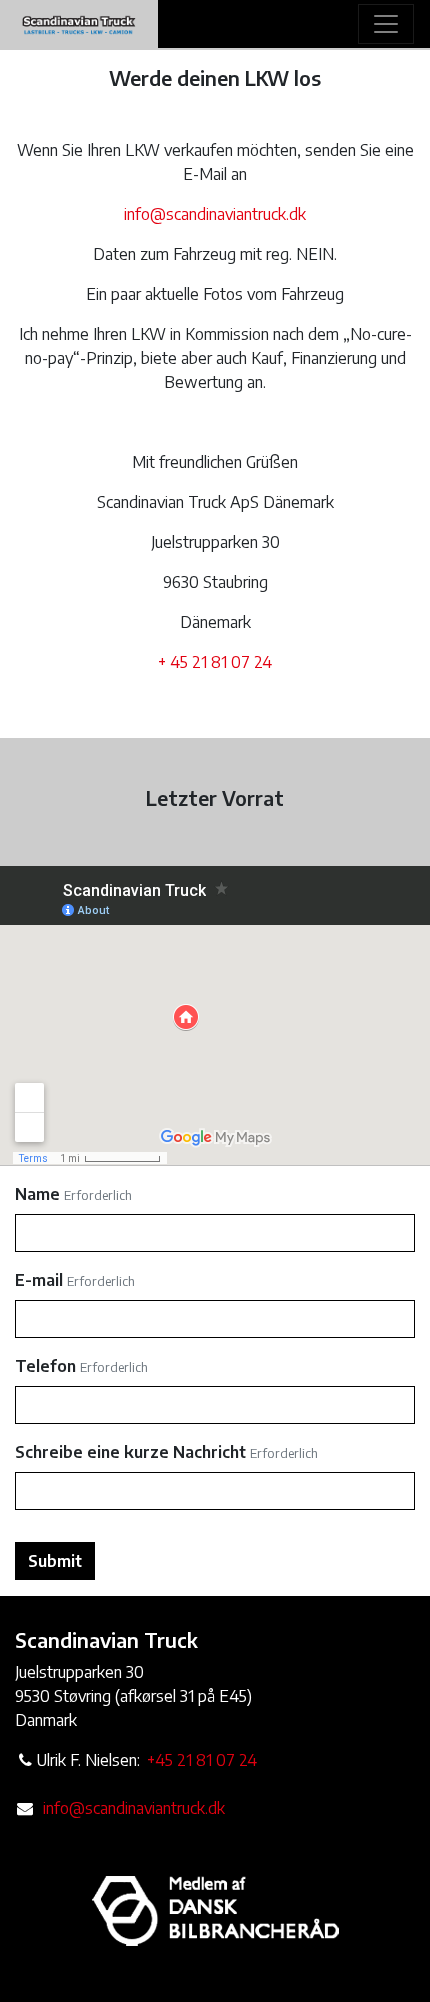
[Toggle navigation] (386, 24)
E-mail (39, 1280)
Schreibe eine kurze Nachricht (130, 1452)
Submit (55, 1561)
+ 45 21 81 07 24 (215, 662)
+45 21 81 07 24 (202, 1760)
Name (37, 1194)
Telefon (45, 1366)
